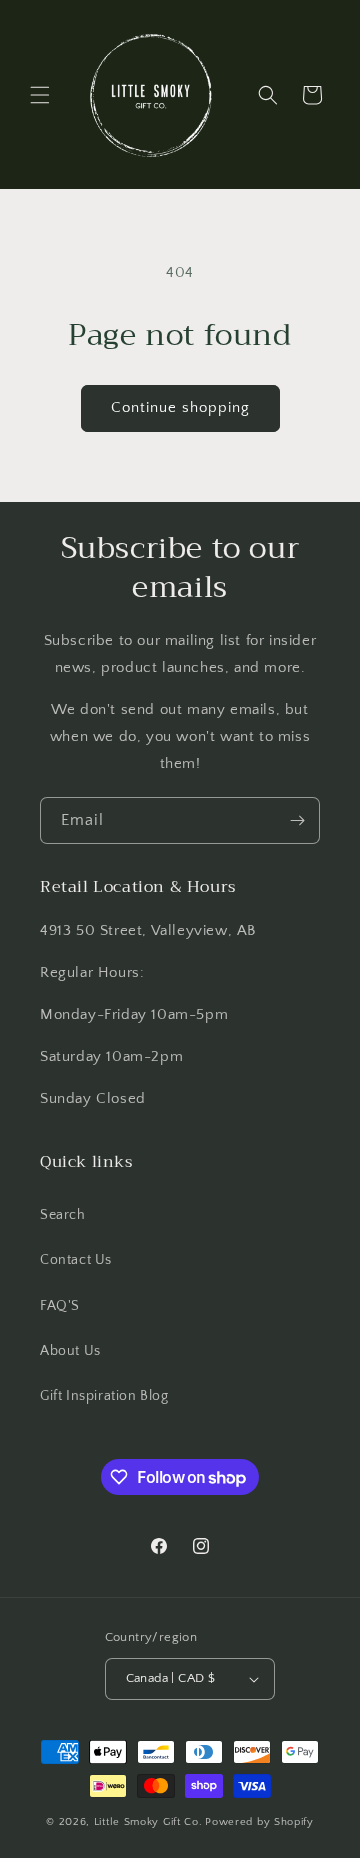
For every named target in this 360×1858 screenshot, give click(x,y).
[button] (40, 95)
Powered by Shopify (259, 1822)
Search (63, 1215)
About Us (70, 1351)
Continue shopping (180, 407)
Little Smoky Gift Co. (148, 1822)
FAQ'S (60, 1306)
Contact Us (76, 1260)
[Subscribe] (297, 820)
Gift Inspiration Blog (104, 1396)
